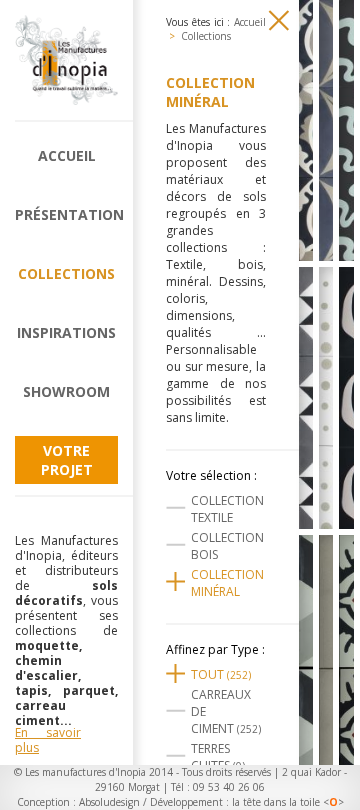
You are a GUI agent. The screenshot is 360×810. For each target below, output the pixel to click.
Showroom (66, 391)
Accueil (67, 155)
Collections (66, 273)
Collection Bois (227, 546)
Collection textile (227, 509)
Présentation (66, 214)
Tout (221, 674)
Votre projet (67, 460)
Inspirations (66, 332)
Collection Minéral (227, 583)
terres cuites (218, 757)
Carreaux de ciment (226, 711)
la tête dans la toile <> (288, 802)
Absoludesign (109, 802)
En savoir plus (48, 740)
